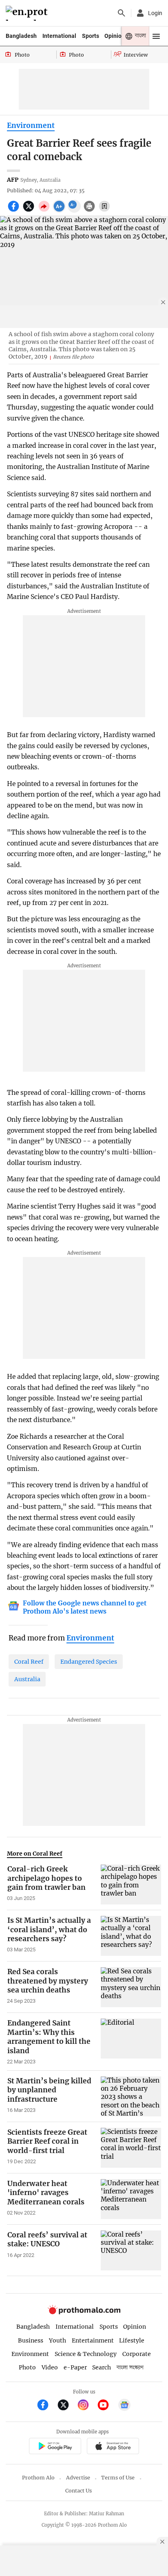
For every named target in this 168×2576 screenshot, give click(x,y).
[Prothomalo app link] (55, 2447)
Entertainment (93, 2340)
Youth (57, 2340)
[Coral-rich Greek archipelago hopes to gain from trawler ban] (131, 1885)
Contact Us (78, 2491)
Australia (27, 1679)
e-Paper (75, 2367)
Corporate (137, 2354)
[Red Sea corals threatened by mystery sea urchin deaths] (131, 1987)
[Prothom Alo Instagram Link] (87, 2406)
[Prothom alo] (28, 13)
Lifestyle (132, 2340)
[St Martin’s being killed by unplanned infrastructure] (131, 2096)
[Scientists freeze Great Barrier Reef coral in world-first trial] (131, 2148)
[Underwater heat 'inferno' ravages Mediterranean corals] (131, 2199)
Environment (31, 125)
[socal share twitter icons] (30, 211)
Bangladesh (21, 36)
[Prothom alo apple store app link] (113, 2447)
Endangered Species (89, 1662)
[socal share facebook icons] (14, 211)
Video (50, 2367)
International (59, 36)
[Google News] (124, 2406)
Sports (91, 36)
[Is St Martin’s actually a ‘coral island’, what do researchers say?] (131, 1936)
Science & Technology (86, 2354)
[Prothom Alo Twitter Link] (67, 2406)
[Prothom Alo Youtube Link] (107, 2406)
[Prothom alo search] (122, 13)
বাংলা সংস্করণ (130, 2368)
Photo (27, 2367)
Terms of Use (118, 2478)
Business (31, 2340)
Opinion (115, 36)
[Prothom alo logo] (84, 2313)
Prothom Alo (38, 2478)
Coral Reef (29, 1662)
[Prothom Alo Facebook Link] (46, 2406)
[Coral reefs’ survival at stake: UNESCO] (131, 2250)
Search (102, 2367)
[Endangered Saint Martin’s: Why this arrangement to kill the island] (131, 2042)
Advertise (78, 2478)
